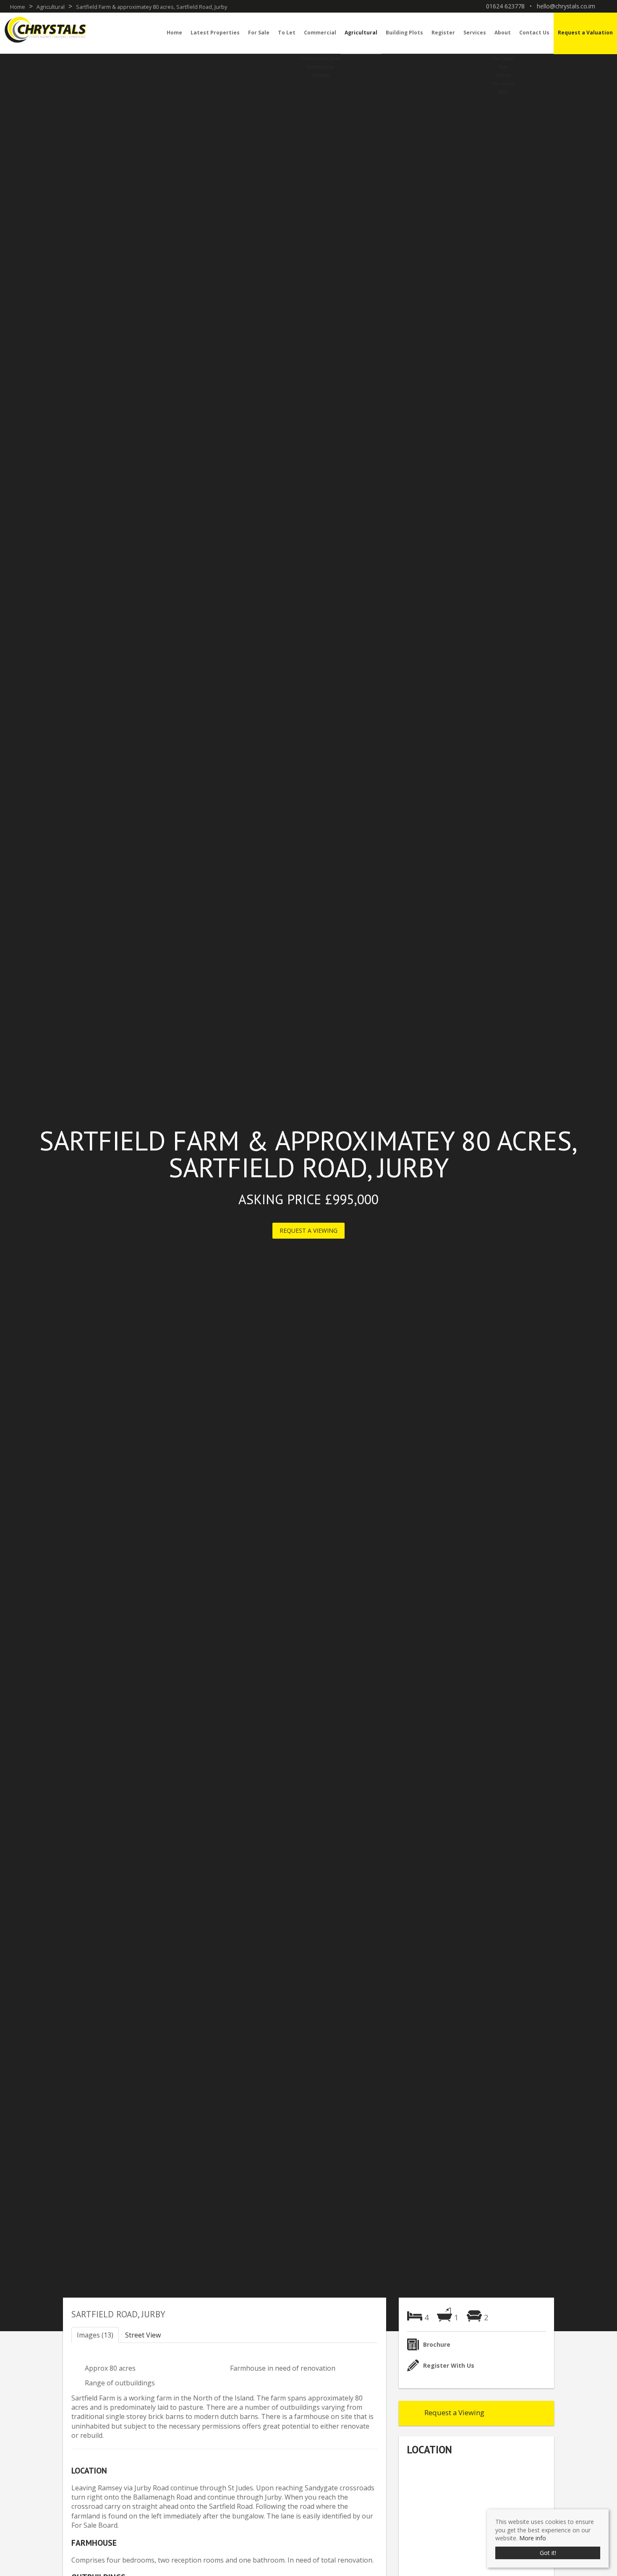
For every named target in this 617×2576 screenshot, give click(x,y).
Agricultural (361, 33)
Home (174, 33)
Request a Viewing (308, 1230)
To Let (287, 33)
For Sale (259, 33)
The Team (503, 58)
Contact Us (534, 33)
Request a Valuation (585, 33)
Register (443, 33)
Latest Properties (215, 33)
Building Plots (404, 33)
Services (475, 33)
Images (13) (95, 2335)
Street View (143, 2335)
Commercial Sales (320, 58)
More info (533, 2538)
